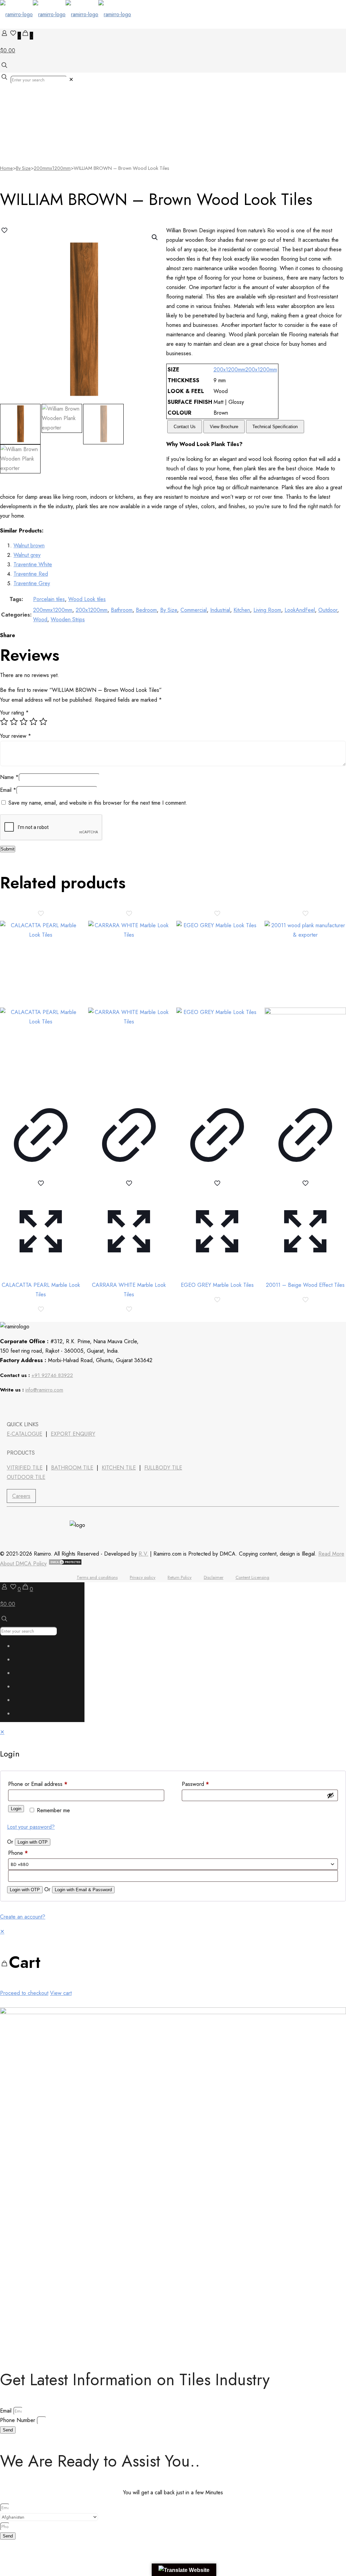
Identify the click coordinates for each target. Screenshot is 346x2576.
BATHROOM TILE (72, 1468)
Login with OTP (33, 1842)
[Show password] (330, 1795)
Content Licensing (252, 1577)
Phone (18, 1853)
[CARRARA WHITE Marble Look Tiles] (129, 1005)
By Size (23, 168)
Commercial (194, 610)
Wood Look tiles (87, 599)
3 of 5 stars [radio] (24, 722)
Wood (40, 619)
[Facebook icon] (22, 1648)
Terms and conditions (97, 1577)
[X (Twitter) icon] (22, 1661)
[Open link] (44, 1406)
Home (6, 168)
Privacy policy (143, 1577)
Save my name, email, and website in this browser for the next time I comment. (98, 803)
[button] (155, 237)
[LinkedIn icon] (22, 1688)
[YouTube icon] (22, 1675)
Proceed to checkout (24, 1993)
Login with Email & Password (83, 1890)
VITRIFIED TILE (25, 1468)
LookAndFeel (300, 610)
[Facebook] (8, 1406)
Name (9, 777)
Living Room (267, 610)
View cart (61, 1993)
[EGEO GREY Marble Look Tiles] (217, 1005)
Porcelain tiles (49, 599)
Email (8, 790)
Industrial (220, 610)
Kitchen (242, 610)
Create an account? (23, 1917)
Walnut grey (27, 555)
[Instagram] (62, 1406)
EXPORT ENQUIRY (73, 1434)
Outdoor (328, 610)
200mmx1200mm (52, 168)
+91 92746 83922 (52, 1375)
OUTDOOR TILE (26, 1477)
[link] (71, 80)
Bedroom (146, 610)
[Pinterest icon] (22, 1702)
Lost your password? (31, 1827)
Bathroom (122, 610)
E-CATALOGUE (24, 1434)
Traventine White (33, 564)
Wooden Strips (68, 619)
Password (195, 1784)
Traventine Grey (32, 583)
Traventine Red (31, 574)
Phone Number (18, 2420)
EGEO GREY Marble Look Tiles (217, 1285)
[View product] (41, 1174)
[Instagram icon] (22, 1715)
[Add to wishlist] (41, 1186)
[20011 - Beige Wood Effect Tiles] (305, 1005)
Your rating (14, 713)
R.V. (143, 1554)
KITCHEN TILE (119, 1468)
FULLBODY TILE (163, 1468)
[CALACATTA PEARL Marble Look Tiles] (41, 1005)
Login (16, 1809)
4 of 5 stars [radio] (33, 722)
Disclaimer (214, 1577)
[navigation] (173, 1962)
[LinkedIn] (26, 1406)
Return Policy (180, 1577)
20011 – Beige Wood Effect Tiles (305, 1285)
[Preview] (41, 1270)
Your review (16, 736)
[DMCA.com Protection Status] (65, 1564)
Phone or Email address (38, 1784)
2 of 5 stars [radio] (14, 722)
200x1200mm (229, 370)
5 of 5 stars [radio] (43, 722)
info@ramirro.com (44, 1390)
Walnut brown (29, 545)
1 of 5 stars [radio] (4, 722)
